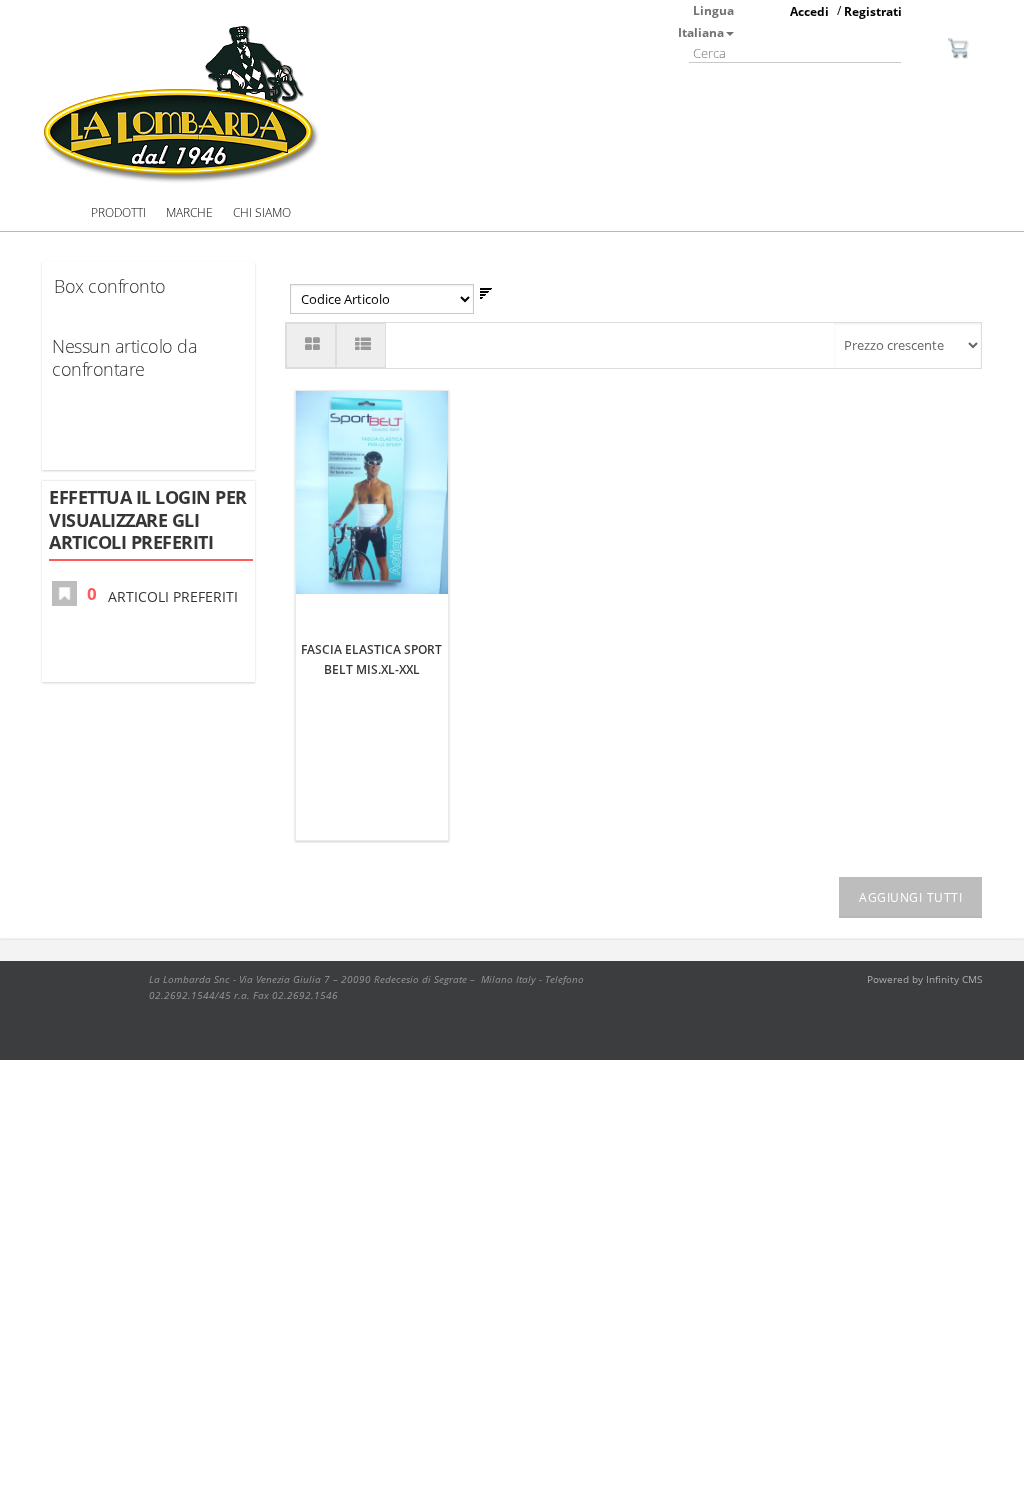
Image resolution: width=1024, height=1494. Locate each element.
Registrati (873, 11)
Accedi (809, 11)
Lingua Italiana (706, 21)
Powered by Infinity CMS (924, 979)
